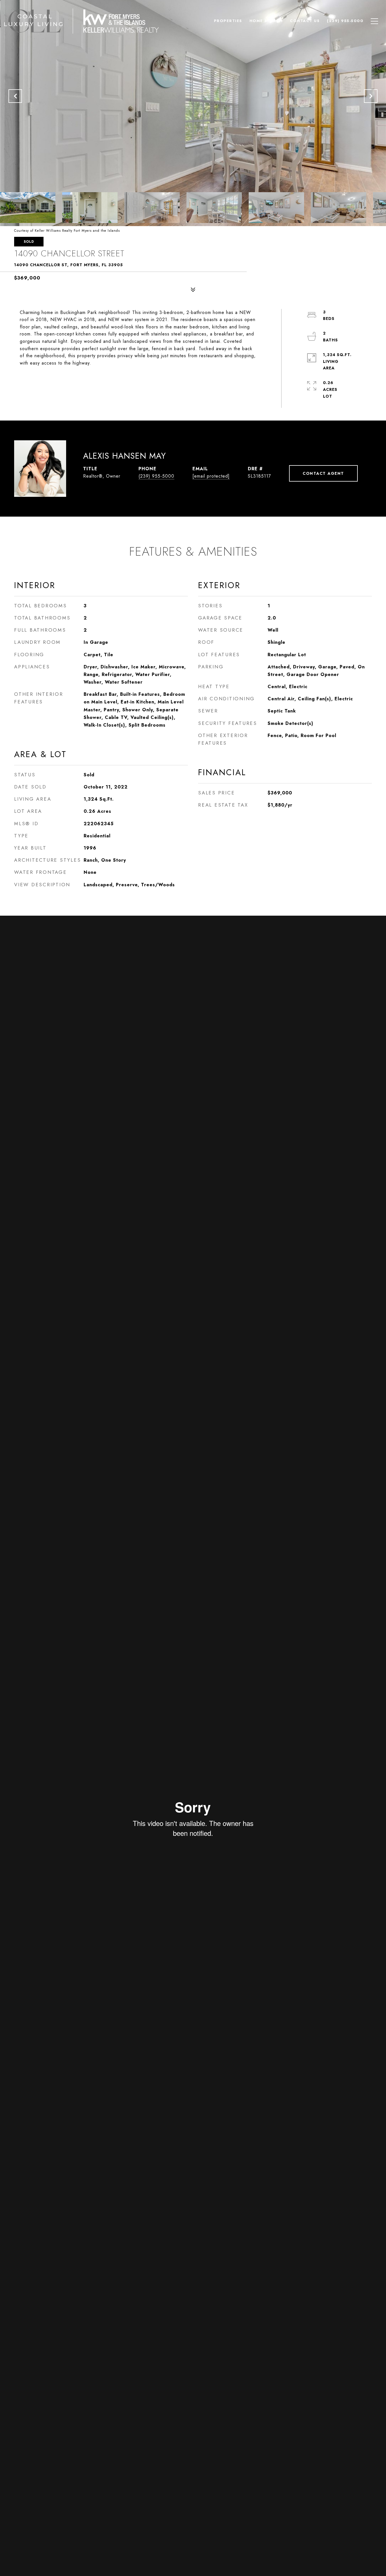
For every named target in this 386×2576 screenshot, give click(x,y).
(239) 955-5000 (156, 476)
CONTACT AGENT (323, 473)
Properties (228, 21)
